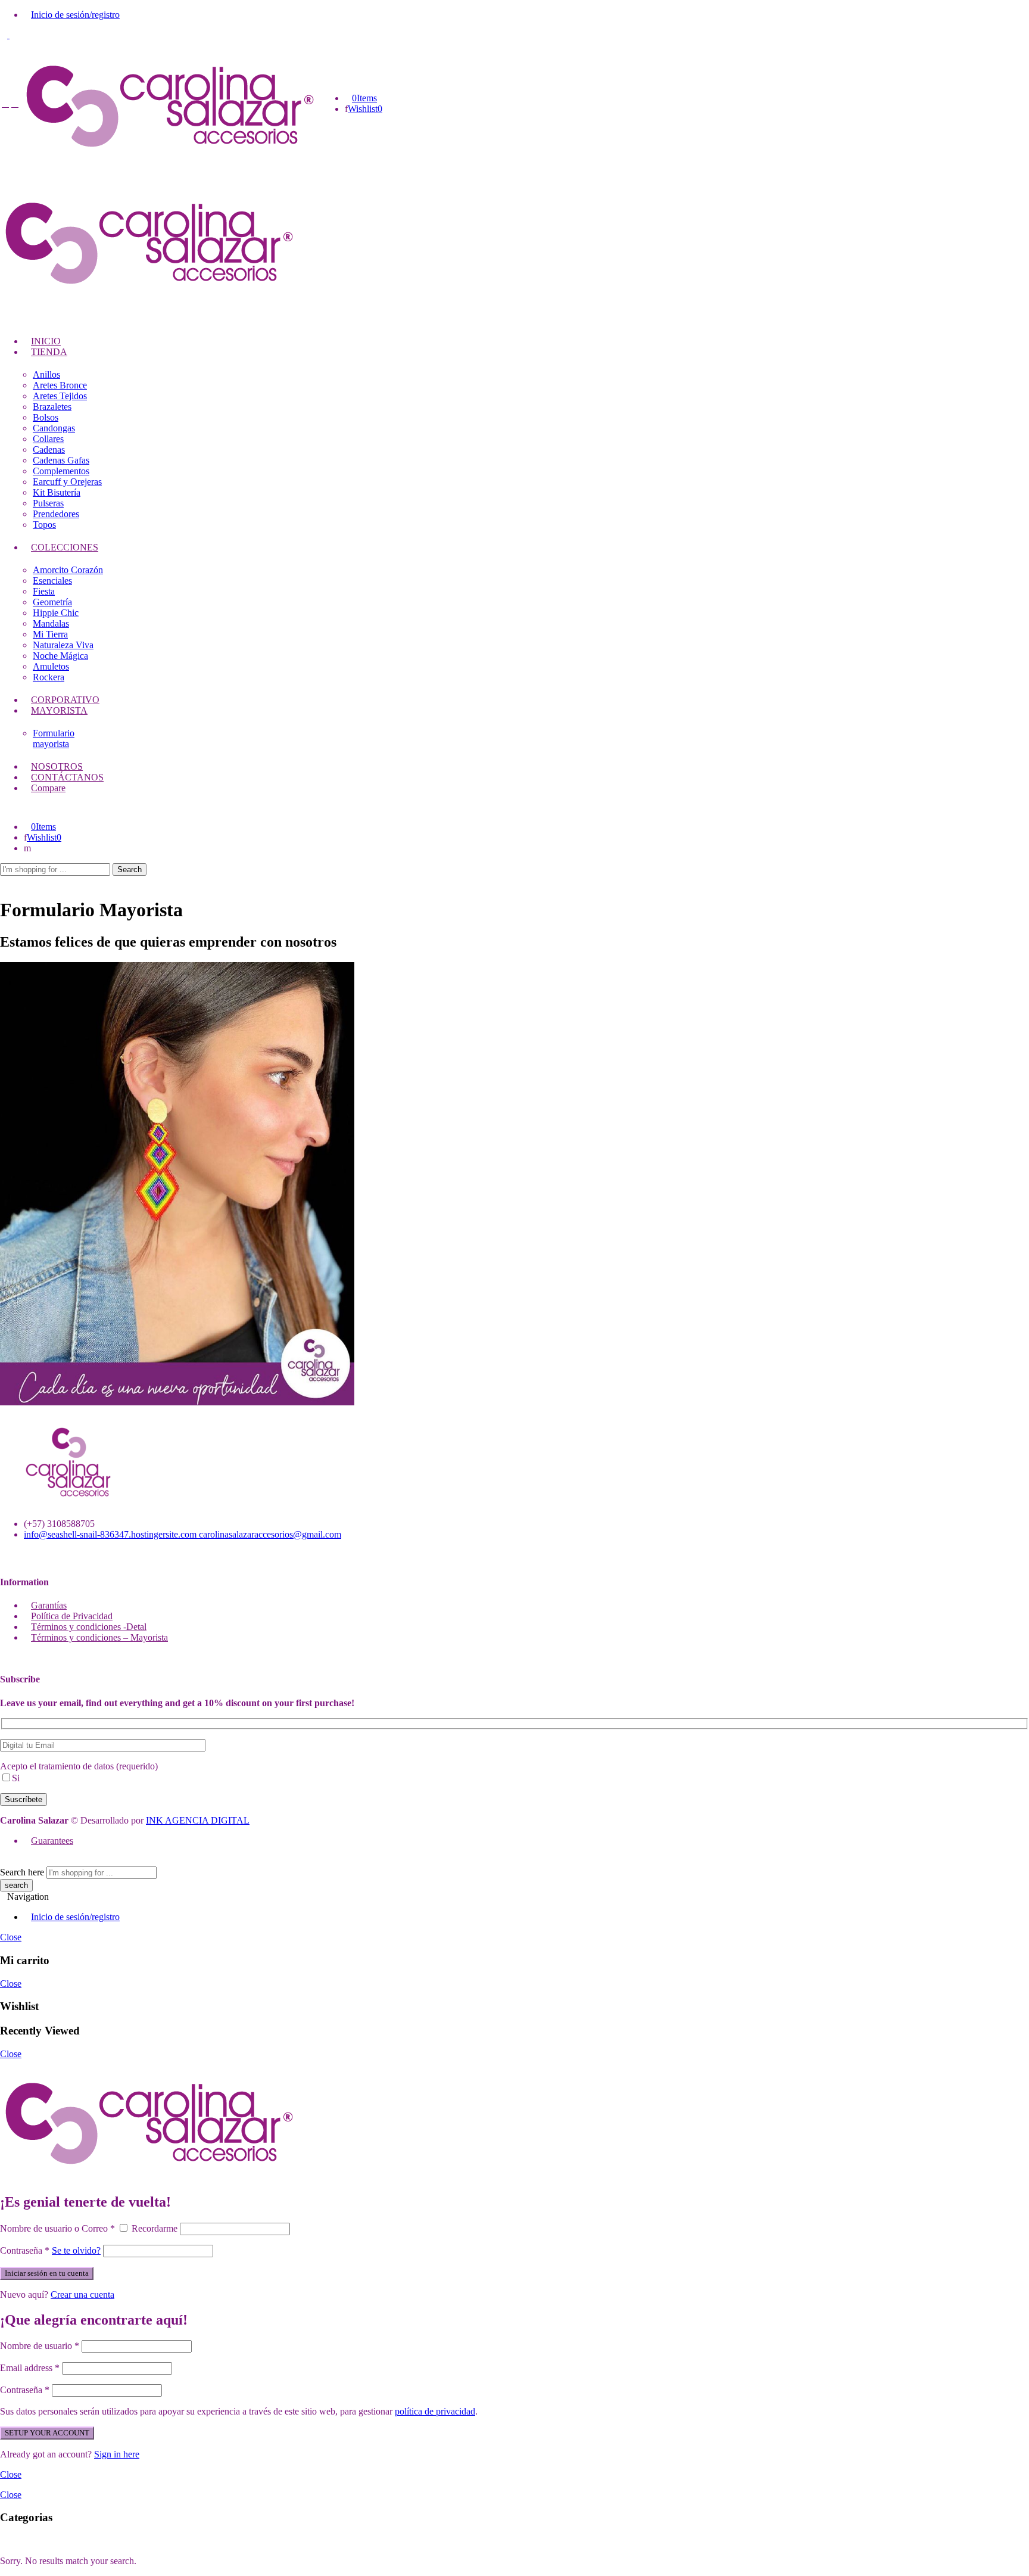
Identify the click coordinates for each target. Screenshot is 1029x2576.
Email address (30, 2368)
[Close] (304, 2177)
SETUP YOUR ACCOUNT (47, 2433)
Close (11, 1937)
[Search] (27, 848)
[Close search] (4, 881)
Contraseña (25, 2250)
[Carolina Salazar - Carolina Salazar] (170, 159)
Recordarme (155, 2228)
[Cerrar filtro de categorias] (4, 2541)
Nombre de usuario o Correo (57, 2228)
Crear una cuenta (82, 2295)
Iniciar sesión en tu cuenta (47, 2273)
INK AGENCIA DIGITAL (198, 1820)
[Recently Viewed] (13, 1861)
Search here (22, 1872)
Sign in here (117, 2454)
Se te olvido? (76, 2250)
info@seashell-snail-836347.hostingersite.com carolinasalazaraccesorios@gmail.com (183, 1534)
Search (130, 869)
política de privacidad (435, 2411)
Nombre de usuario (40, 2346)
